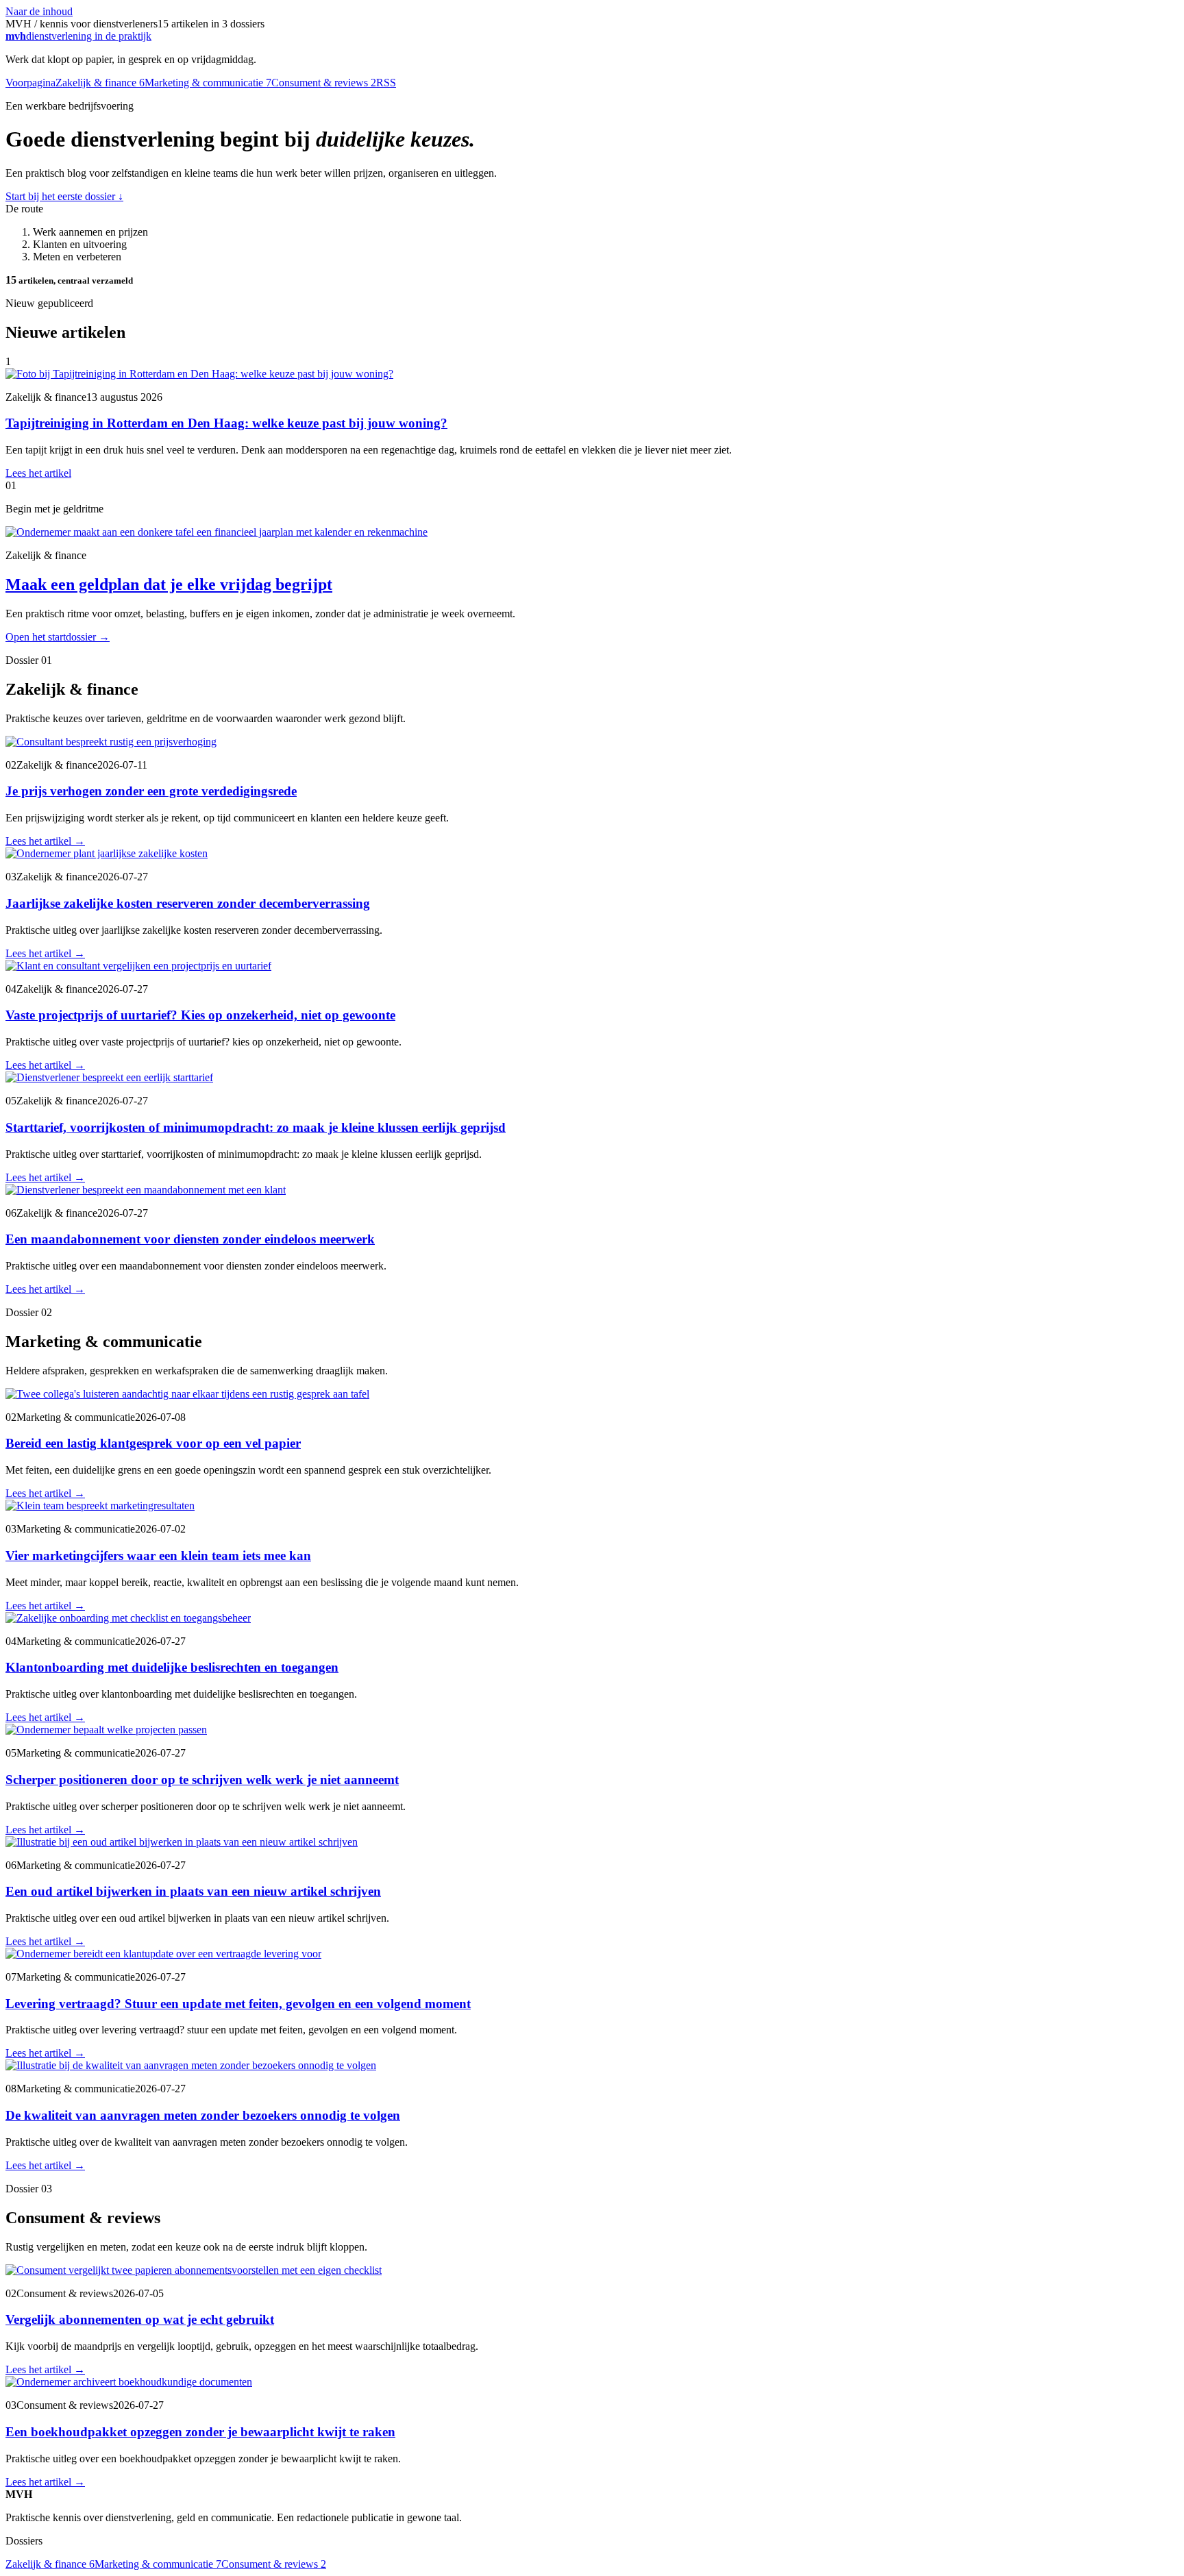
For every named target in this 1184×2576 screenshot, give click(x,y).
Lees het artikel (38, 473)
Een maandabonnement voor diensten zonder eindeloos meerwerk (190, 1239)
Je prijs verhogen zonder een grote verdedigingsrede (151, 791)
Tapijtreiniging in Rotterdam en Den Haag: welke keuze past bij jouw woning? (226, 423)
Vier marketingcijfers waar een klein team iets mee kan (158, 1556)
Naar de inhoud (39, 11)
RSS (386, 83)
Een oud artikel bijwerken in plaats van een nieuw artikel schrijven (193, 1891)
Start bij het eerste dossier (64, 196)
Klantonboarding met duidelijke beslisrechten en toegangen (172, 1667)
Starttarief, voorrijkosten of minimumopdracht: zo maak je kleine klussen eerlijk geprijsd (256, 1127)
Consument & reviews (324, 83)
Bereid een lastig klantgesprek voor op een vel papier (153, 1443)
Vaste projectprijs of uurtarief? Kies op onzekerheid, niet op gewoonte (200, 1015)
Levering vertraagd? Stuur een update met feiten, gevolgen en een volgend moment (238, 2004)
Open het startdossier (58, 637)
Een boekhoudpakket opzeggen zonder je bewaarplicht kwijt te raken (200, 2432)
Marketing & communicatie (208, 83)
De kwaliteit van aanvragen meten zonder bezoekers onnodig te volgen (203, 2115)
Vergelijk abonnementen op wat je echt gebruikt (140, 2319)
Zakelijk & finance (100, 83)
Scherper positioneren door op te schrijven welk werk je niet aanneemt (202, 1780)
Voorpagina (30, 83)
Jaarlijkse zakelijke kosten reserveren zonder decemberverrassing (188, 903)
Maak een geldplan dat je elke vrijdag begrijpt (169, 584)
